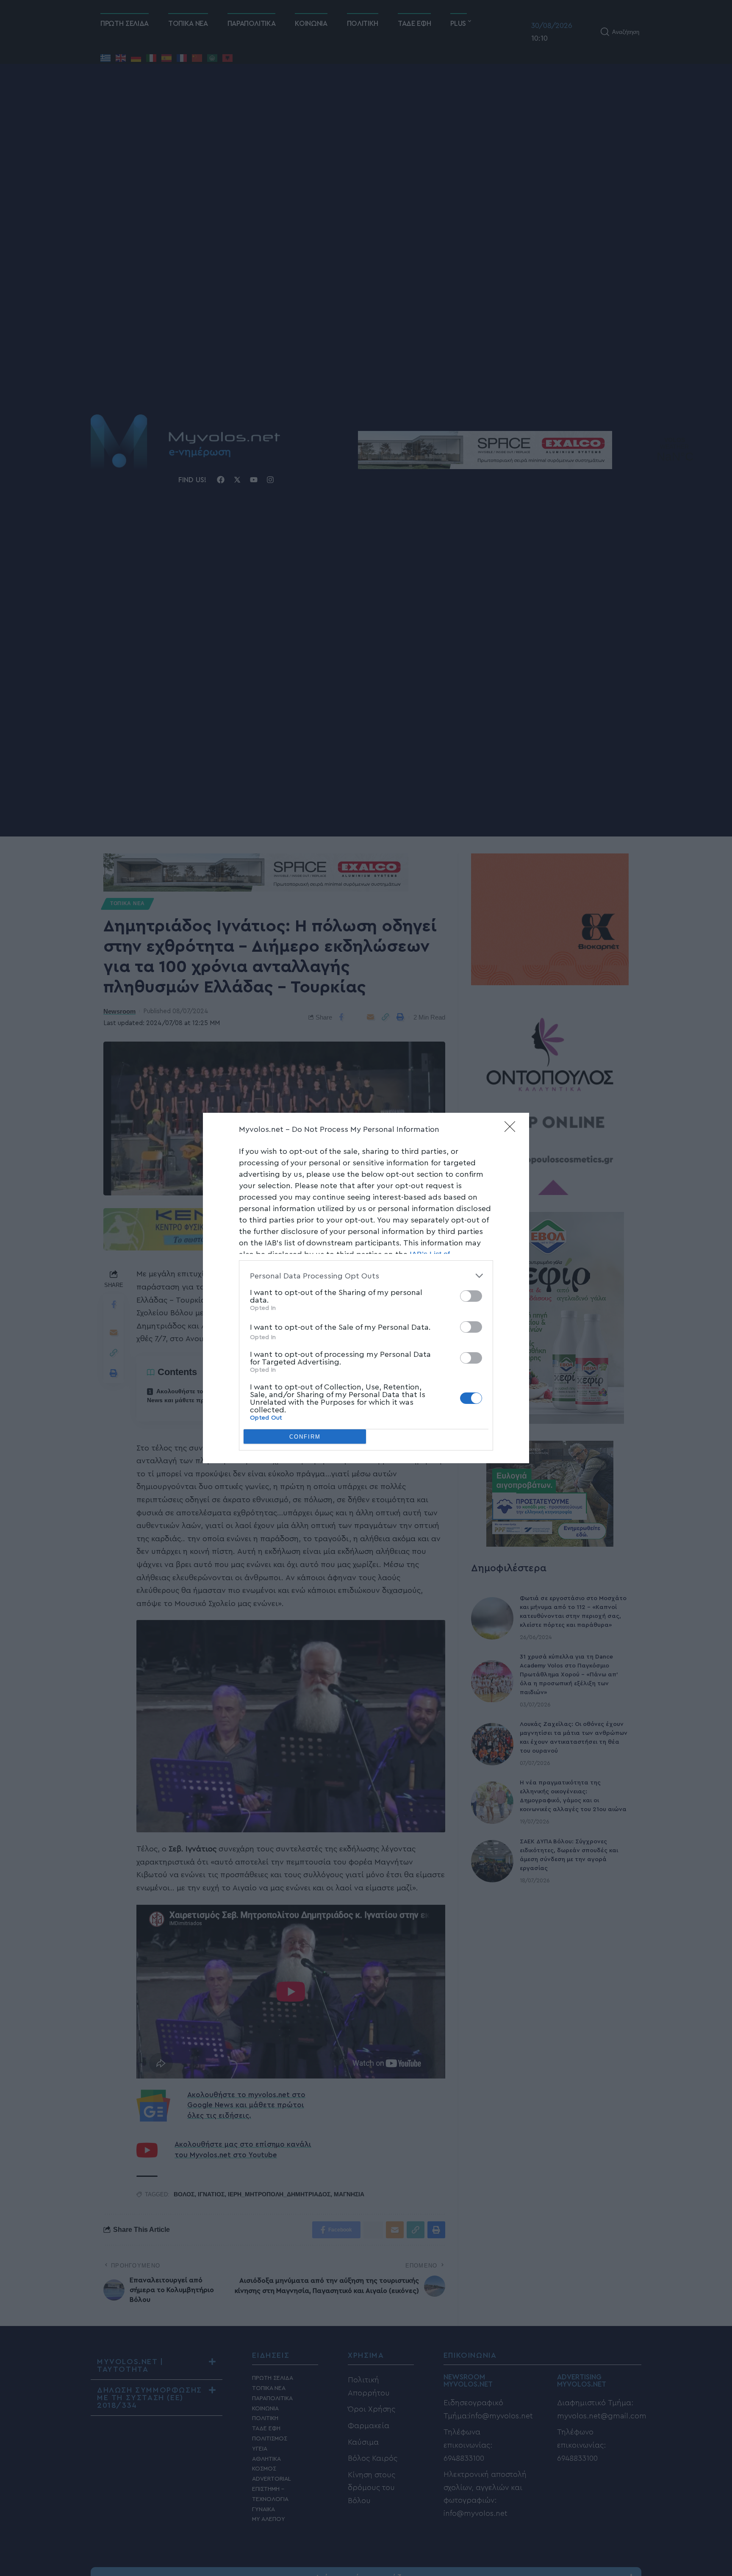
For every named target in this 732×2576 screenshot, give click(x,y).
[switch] (471, 1296)
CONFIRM (305, 1437)
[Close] (513, 1129)
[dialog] (366, 1288)
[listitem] (366, 1276)
